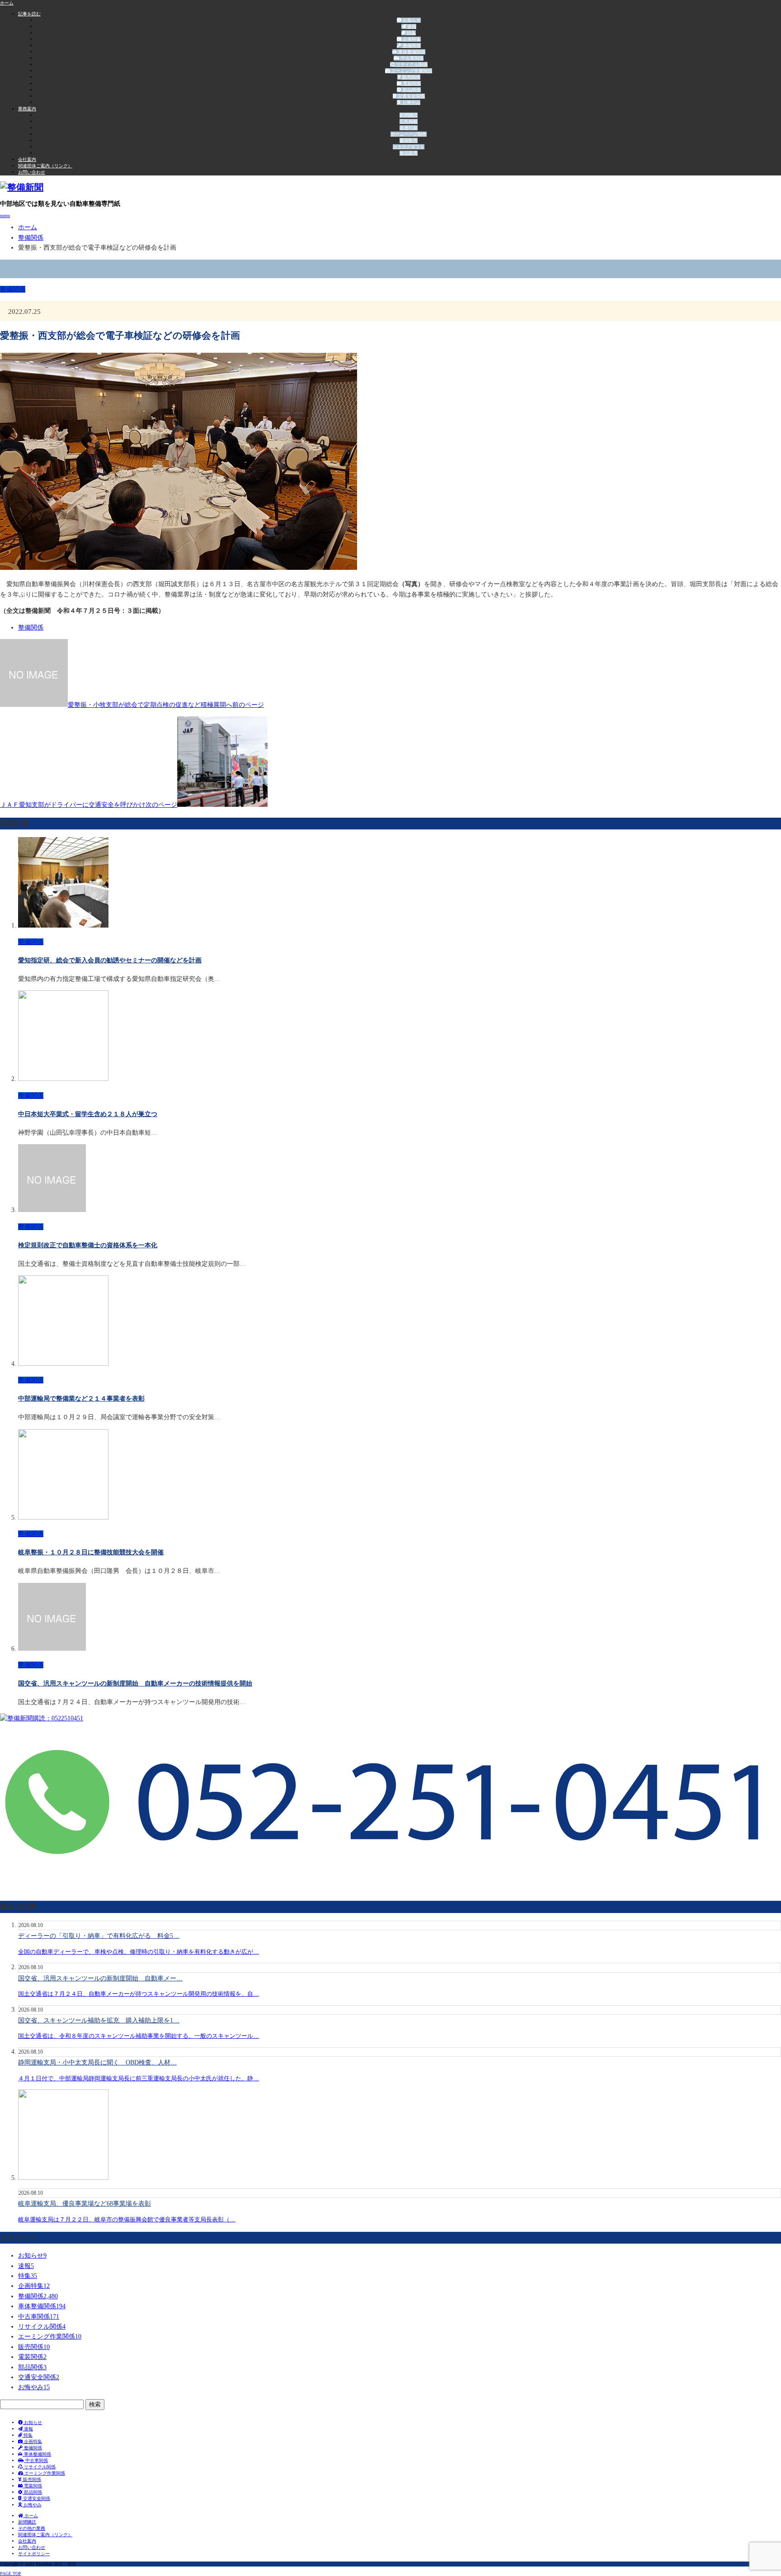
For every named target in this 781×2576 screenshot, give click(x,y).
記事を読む (29, 14)
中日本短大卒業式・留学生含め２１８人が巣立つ (88, 1114)
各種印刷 (409, 128)
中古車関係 (412, 58)
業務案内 (27, 109)
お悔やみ (411, 102)
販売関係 (411, 77)
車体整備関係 (411, 52)
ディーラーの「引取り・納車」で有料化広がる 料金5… (99, 1936)
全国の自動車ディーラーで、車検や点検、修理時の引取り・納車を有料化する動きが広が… (139, 1952)
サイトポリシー (34, 2554)
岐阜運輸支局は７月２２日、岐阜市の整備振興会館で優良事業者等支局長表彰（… (127, 2219)
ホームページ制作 (409, 134)
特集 (411, 33)
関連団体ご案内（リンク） (45, 166)
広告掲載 (409, 121)
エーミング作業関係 (411, 71)
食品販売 (409, 153)
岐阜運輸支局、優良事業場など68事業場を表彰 (85, 2204)
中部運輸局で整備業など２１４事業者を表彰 (81, 1399)
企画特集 (411, 39)
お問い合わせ (32, 172)
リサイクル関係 (411, 64)
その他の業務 (32, 2528)
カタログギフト (409, 147)
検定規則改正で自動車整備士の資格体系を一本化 (88, 1245)
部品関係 (411, 90)
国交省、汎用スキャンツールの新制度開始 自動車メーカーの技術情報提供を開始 (135, 1683)
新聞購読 (409, 115)
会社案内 (27, 159)
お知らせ (411, 20)
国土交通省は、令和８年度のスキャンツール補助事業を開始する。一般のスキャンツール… (139, 2036)
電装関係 (411, 83)
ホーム (31, 2516)
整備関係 (411, 45)
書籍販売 (409, 140)
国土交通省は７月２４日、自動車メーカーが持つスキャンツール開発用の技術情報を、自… (139, 1994)
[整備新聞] (22, 187)
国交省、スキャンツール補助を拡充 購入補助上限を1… (99, 2020)
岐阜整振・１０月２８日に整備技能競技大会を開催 (91, 1552)
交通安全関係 (411, 96)
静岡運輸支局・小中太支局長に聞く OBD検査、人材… (97, 2062)
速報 (411, 26)
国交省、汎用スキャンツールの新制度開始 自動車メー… (100, 1978)
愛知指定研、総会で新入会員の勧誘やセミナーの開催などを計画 (110, 960)
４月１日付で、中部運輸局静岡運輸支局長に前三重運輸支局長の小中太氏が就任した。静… (139, 2078)
